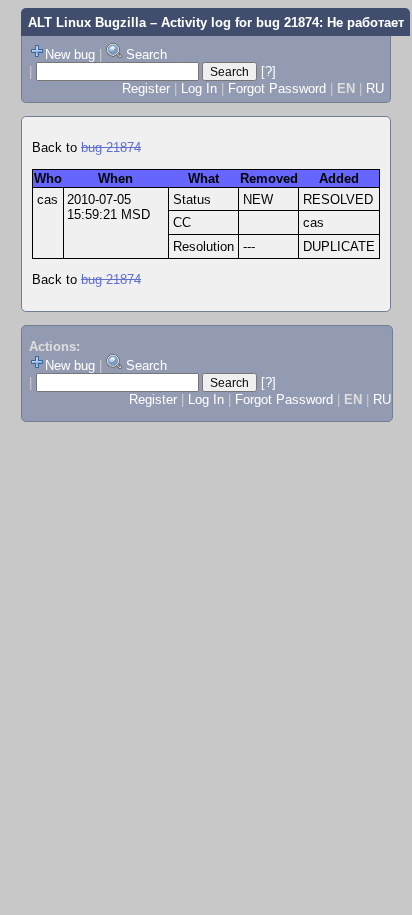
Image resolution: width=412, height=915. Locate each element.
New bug (70, 54)
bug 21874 (111, 147)
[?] (268, 71)
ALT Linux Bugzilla (87, 22)
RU (375, 88)
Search (146, 54)
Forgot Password (277, 88)
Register (146, 88)
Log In (199, 88)
